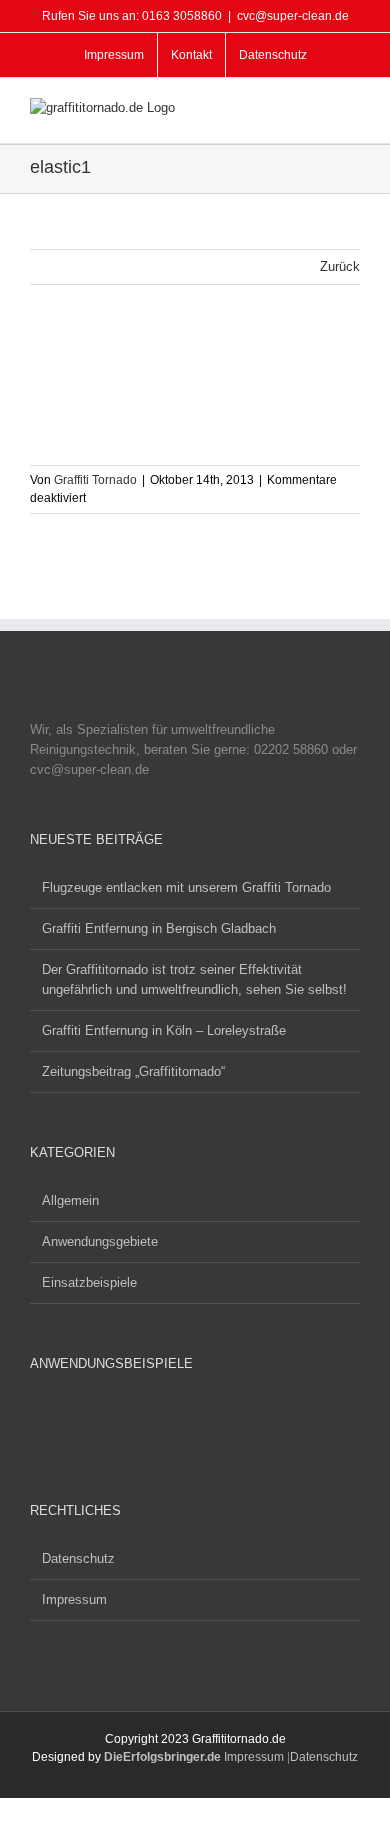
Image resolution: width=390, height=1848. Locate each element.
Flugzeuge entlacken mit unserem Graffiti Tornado (186, 887)
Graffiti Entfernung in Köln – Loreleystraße (164, 1030)
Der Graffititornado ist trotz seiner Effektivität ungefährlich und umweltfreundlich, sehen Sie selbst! (194, 979)
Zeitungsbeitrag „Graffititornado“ (133, 1071)
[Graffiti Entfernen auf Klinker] (124, 1424)
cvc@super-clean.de (293, 16)
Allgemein (70, 1200)
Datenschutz (78, 1558)
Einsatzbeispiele (89, 1282)
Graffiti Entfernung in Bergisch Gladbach (159, 928)
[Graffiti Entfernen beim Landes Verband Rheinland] (60, 1426)
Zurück (340, 266)
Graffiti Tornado (95, 480)
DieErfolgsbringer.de (162, 1757)
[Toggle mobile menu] (352, 112)
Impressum (74, 1599)
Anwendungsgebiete (100, 1241)
